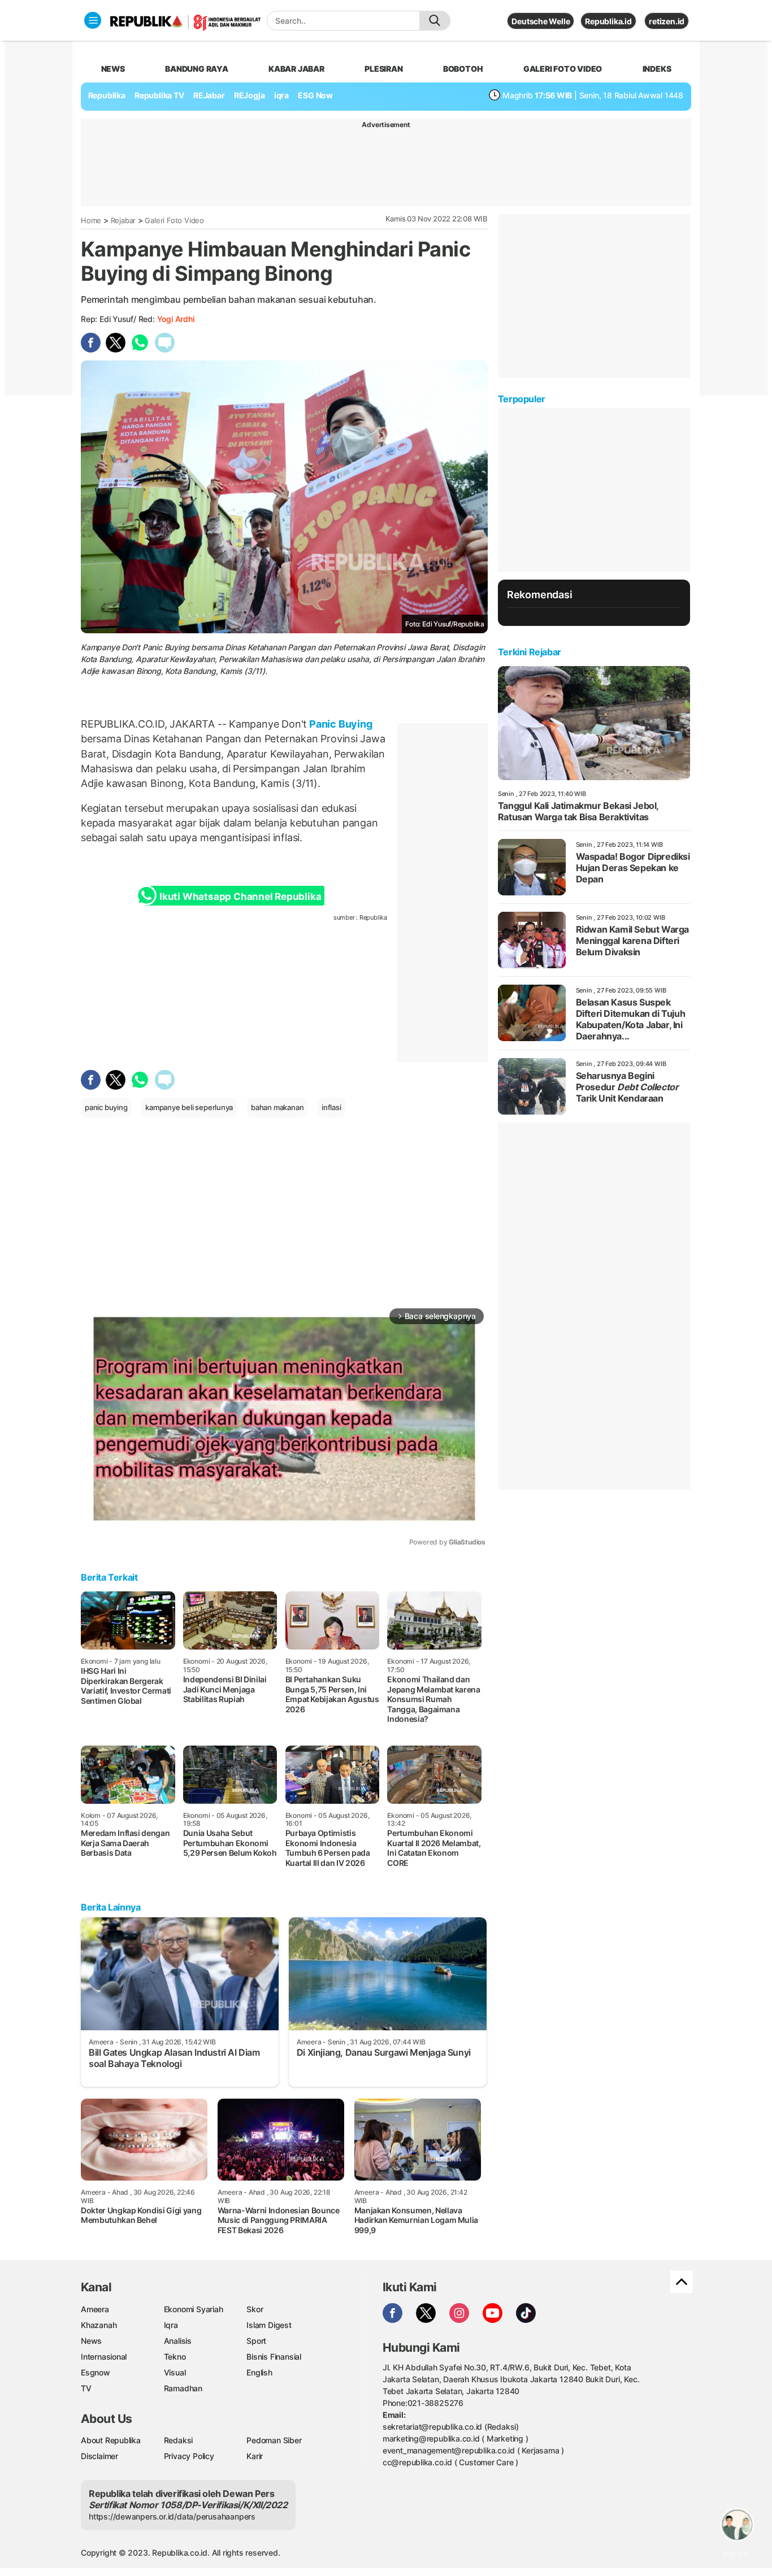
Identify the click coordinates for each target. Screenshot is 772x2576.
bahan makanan (277, 1107)
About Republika (111, 2440)
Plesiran (383, 69)
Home (91, 220)
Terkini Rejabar (530, 652)
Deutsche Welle (541, 21)
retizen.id (667, 21)
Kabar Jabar (296, 69)
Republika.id (608, 21)
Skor (255, 2309)
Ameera (95, 2309)
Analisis (178, 2341)
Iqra (171, 2325)
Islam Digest (269, 2325)
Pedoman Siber (274, 2440)
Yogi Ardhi (176, 319)
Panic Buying (339, 724)
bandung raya (196, 69)
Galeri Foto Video (174, 220)
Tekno (175, 2357)
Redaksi (179, 2440)
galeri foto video (563, 69)
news (113, 69)
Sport (256, 2341)
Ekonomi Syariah (194, 2309)
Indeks (657, 69)
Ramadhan (183, 2388)
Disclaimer (99, 2456)
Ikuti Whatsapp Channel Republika (240, 897)
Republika (107, 95)
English (259, 2372)
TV (86, 2388)
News (91, 2341)
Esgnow (96, 2372)
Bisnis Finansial (274, 2357)
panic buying (106, 1107)
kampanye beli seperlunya (189, 1107)
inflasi (331, 1107)
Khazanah (99, 2325)
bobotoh (463, 69)
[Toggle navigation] (93, 20)
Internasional (104, 2357)
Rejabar (123, 220)
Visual (175, 2372)
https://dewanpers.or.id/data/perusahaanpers (172, 2516)
